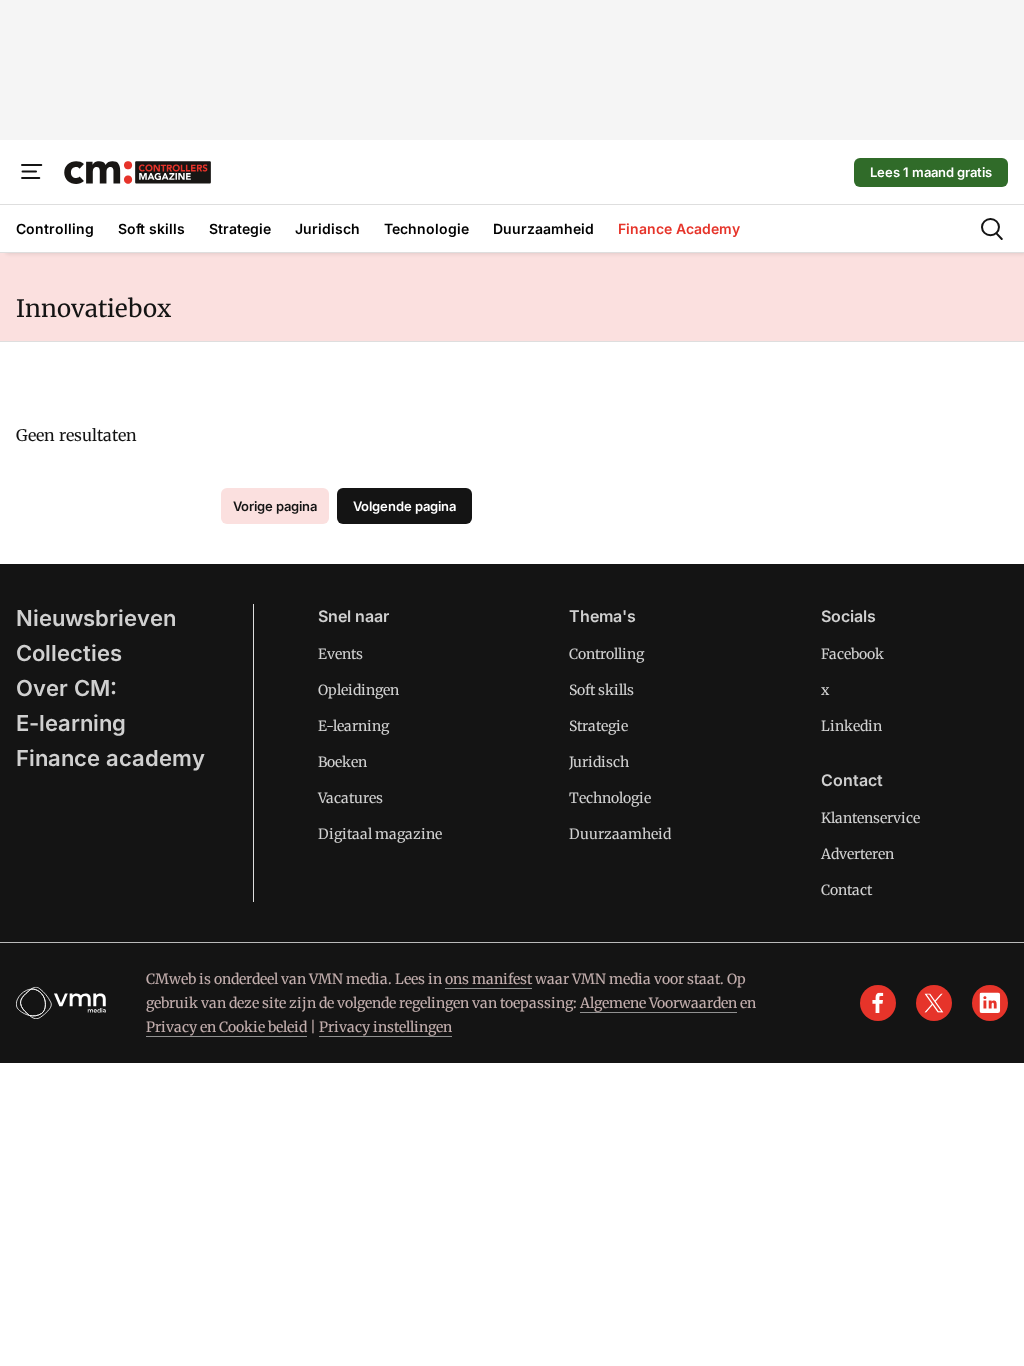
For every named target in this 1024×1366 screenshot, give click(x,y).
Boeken (342, 762)
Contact (846, 890)
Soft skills (601, 690)
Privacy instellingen (385, 1027)
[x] (934, 1003)
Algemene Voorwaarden (658, 1003)
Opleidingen (358, 690)
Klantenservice (870, 818)
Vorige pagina (275, 506)
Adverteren (857, 854)
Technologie (610, 798)
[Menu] (32, 172)
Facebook (852, 654)
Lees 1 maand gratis (931, 172)
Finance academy (110, 758)
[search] (992, 229)
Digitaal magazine (380, 834)
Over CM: (66, 688)
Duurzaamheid (620, 834)
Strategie (598, 726)
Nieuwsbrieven (96, 618)
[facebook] (878, 1003)
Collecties (69, 653)
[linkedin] (990, 1003)
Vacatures (350, 798)
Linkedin (851, 726)
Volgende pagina (404, 506)
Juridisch (599, 762)
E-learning (71, 723)
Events (340, 654)
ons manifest (488, 979)
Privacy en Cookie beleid (226, 1027)
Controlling (606, 654)
